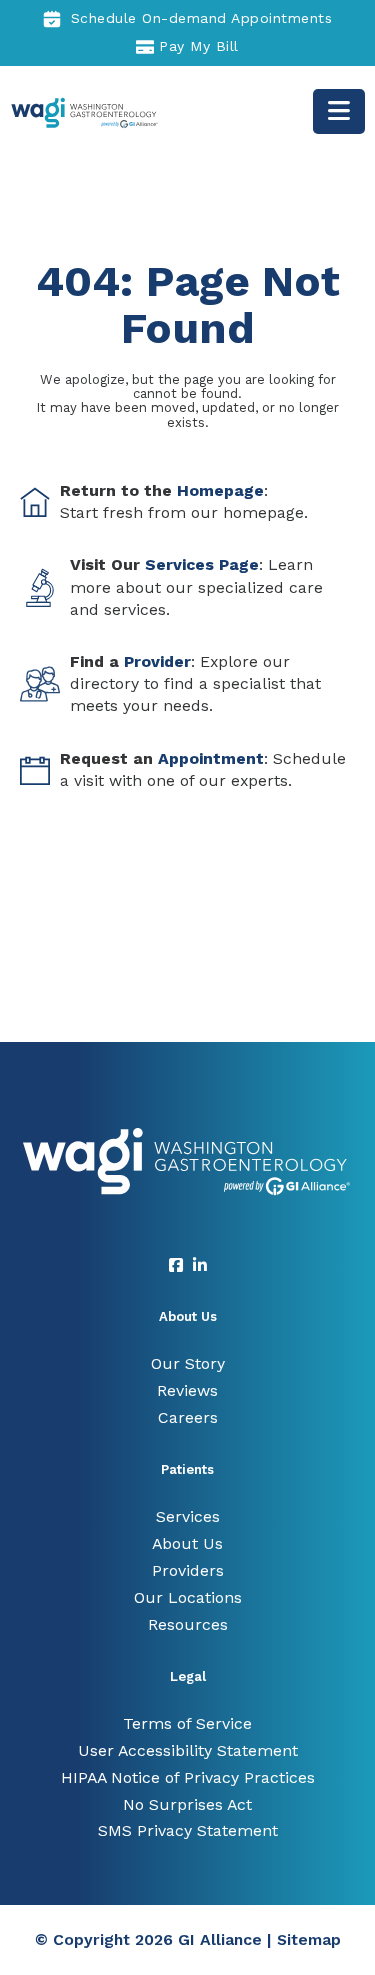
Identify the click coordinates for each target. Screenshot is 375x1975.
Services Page (202, 564)
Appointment (211, 758)
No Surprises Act (187, 1804)
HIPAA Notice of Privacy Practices (188, 1777)
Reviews (187, 1390)
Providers (188, 1570)
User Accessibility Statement (188, 1750)
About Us (187, 1543)
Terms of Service (187, 1723)
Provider (157, 661)
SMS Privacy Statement (188, 1830)
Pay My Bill (199, 46)
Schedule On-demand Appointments (202, 18)
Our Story (188, 1363)
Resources (188, 1624)
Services (188, 1516)
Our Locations (188, 1597)
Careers (188, 1417)
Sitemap (309, 1939)
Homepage (220, 490)
